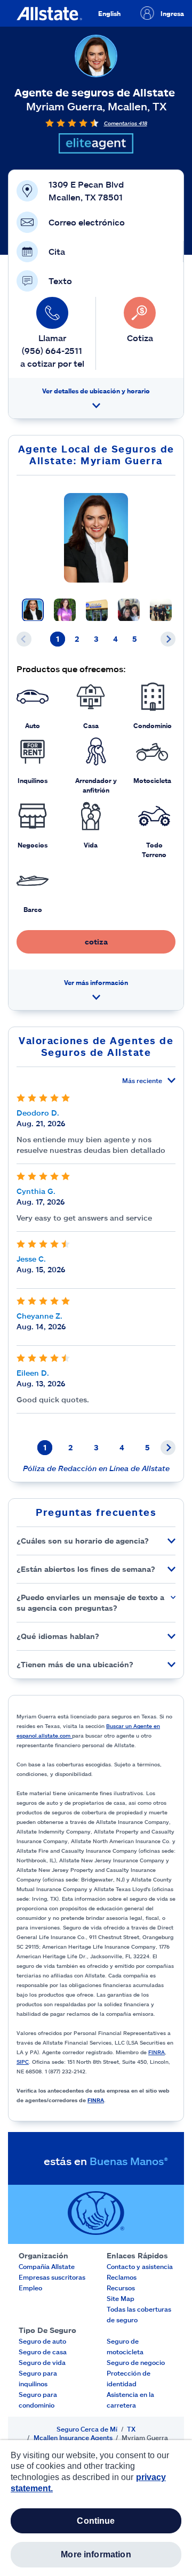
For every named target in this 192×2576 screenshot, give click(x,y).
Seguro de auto (42, 2341)
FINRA (157, 2052)
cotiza (96, 942)
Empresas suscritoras (52, 2277)
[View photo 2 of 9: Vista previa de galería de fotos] (65, 610)
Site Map (121, 2298)
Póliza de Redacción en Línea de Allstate (96, 1468)
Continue (96, 2521)
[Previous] (24, 639)
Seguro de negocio (136, 2362)
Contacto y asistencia (140, 2266)
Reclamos (122, 2277)
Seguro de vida (42, 2362)
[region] (96, 2508)
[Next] (168, 639)
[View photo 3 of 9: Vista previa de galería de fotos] (97, 610)
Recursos (121, 2288)
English (109, 13)
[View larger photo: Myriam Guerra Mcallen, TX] (96, 538)
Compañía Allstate (47, 2266)
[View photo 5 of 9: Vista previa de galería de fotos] (161, 610)
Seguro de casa (43, 2352)
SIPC (23, 2062)
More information (96, 2554)
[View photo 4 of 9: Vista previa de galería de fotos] (129, 610)
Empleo (30, 2288)
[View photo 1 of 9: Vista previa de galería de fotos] (33, 610)
